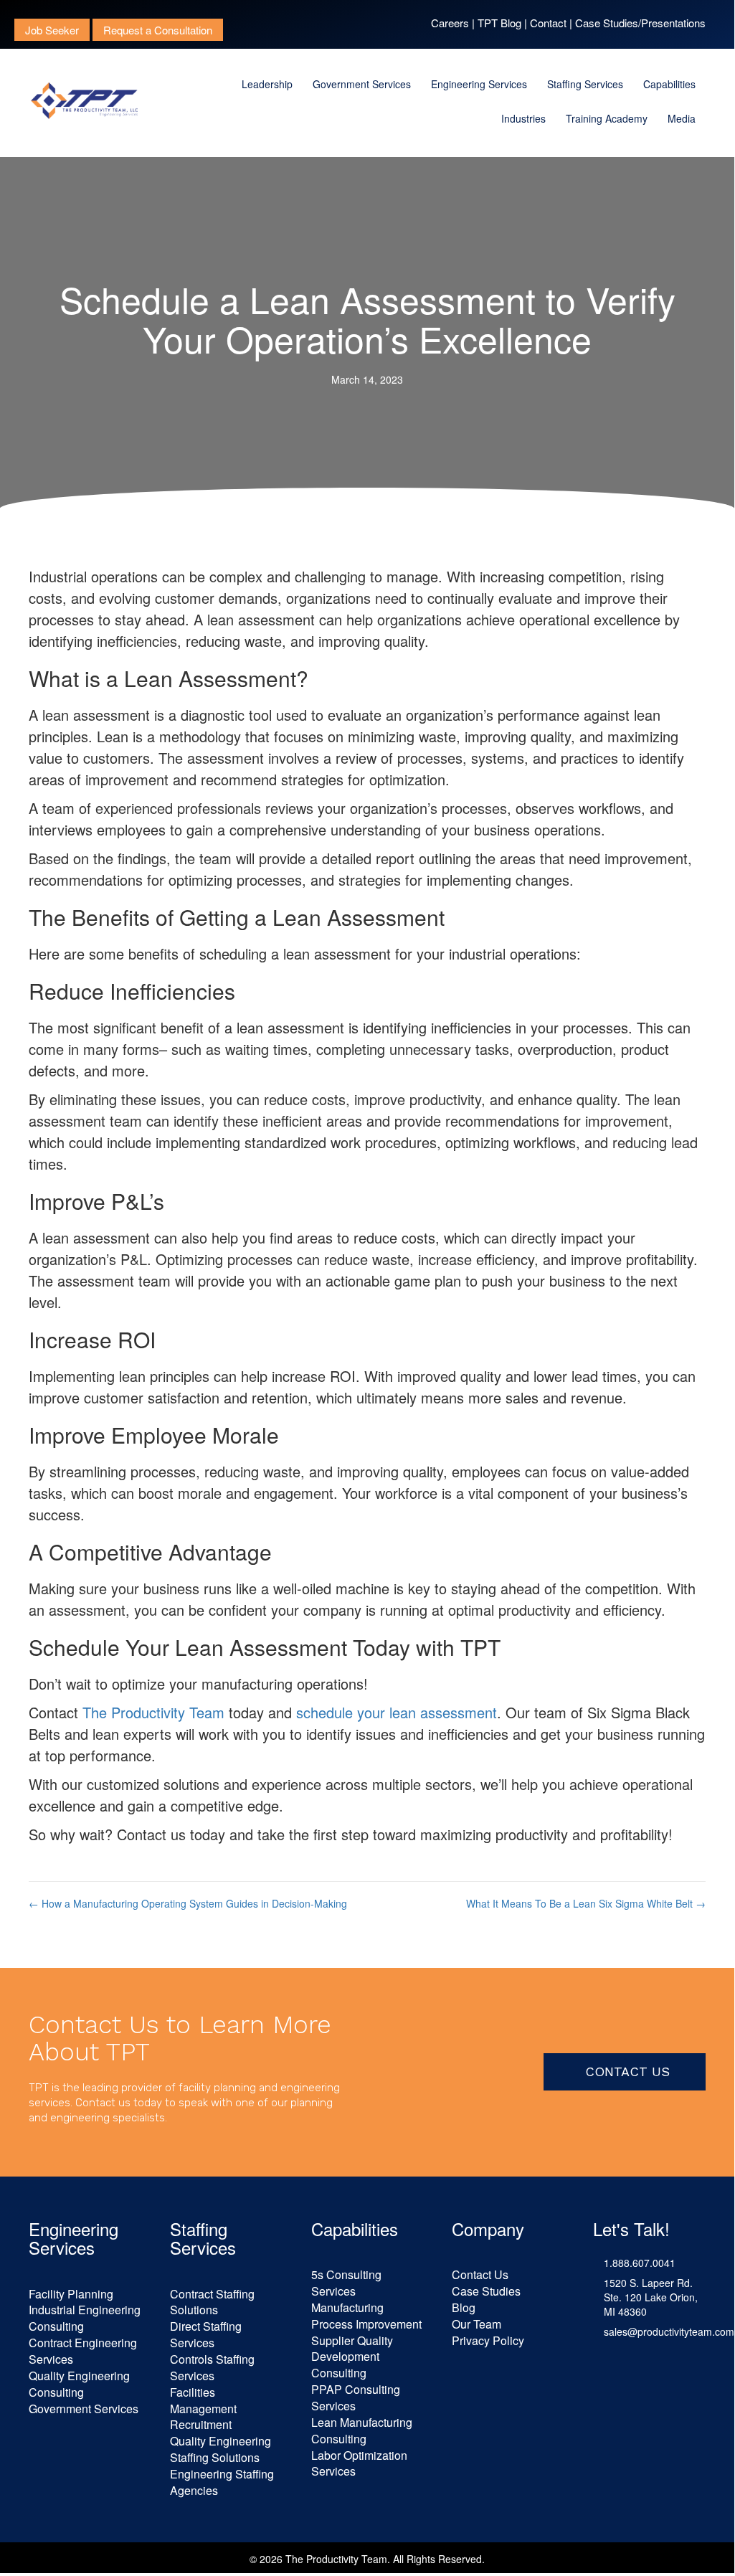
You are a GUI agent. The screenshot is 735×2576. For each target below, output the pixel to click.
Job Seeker (52, 30)
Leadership (267, 84)
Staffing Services (585, 84)
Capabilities (669, 84)
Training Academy (607, 118)
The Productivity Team (153, 1712)
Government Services (362, 84)
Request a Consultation (158, 30)
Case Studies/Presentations (640, 23)
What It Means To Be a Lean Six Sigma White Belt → (586, 1903)
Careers (450, 23)
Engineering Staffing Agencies (222, 2482)
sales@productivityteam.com (669, 2331)
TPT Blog (499, 23)
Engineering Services (479, 84)
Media (682, 118)
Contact (548, 23)
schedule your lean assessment (397, 1712)
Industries (523, 118)
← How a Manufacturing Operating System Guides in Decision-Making (188, 1903)
